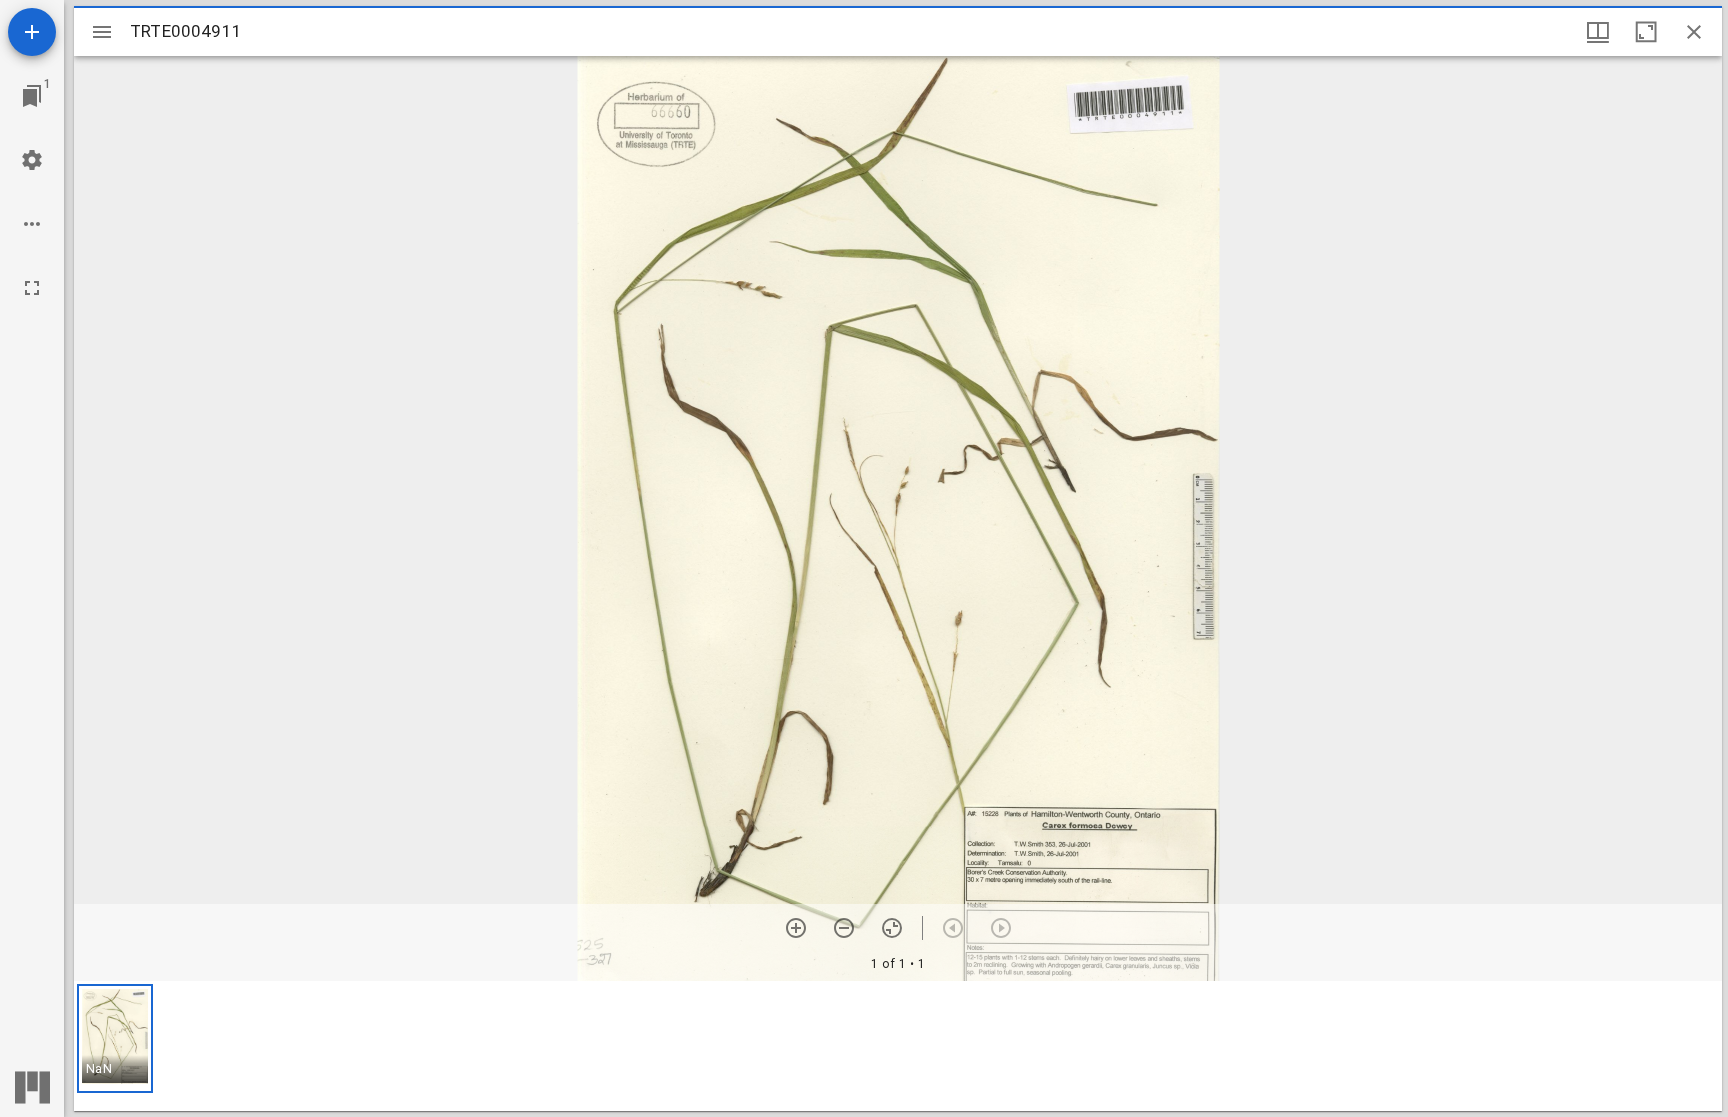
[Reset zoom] (892, 928)
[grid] (898, 1046)
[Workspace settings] (32, 160)
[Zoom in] (796, 928)
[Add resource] (32, 32)
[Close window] (1694, 32)
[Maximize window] (1646, 32)
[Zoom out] (844, 928)
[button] (115, 1038)
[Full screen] (32, 288)
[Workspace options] (32, 224)
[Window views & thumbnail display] (1598, 32)
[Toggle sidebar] (102, 32)
